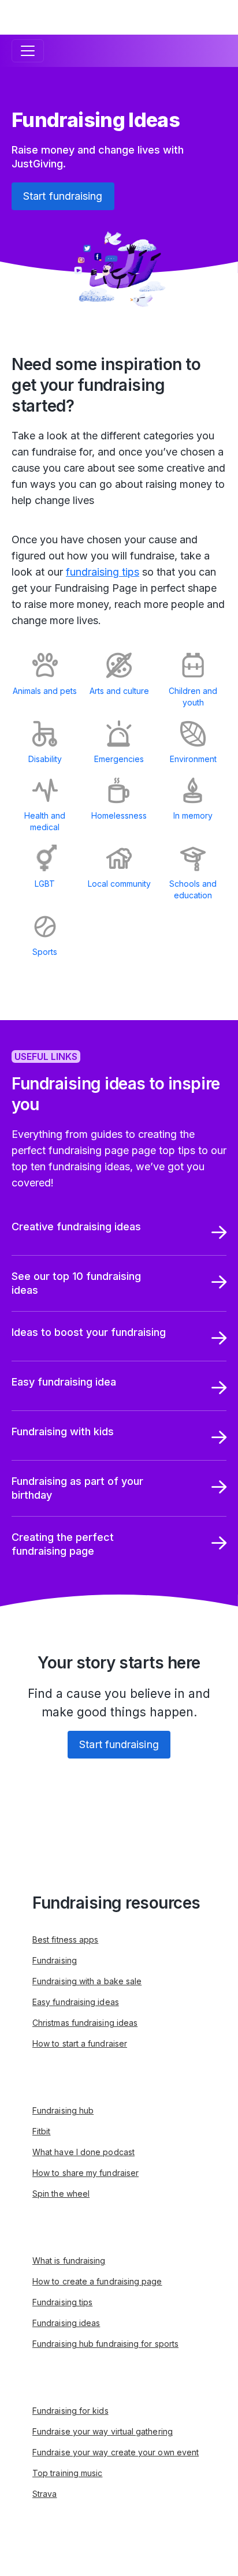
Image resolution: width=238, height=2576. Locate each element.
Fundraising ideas (66, 2323)
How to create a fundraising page (97, 2281)
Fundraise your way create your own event (116, 2452)
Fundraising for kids (70, 2411)
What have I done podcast (83, 2152)
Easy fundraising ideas (76, 2002)
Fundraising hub (63, 2110)
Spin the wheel (61, 2194)
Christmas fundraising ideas (85, 2023)
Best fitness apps (65, 1940)
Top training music (67, 2473)
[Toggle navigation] (28, 51)
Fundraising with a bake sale (87, 1981)
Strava (44, 2494)
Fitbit (41, 2131)
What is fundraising (69, 2260)
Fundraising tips (62, 2302)
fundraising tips (103, 572)
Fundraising (55, 1960)
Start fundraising (63, 196)
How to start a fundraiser (80, 2043)
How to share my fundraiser (85, 2173)
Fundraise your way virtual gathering (103, 2431)
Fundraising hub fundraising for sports (105, 2344)
